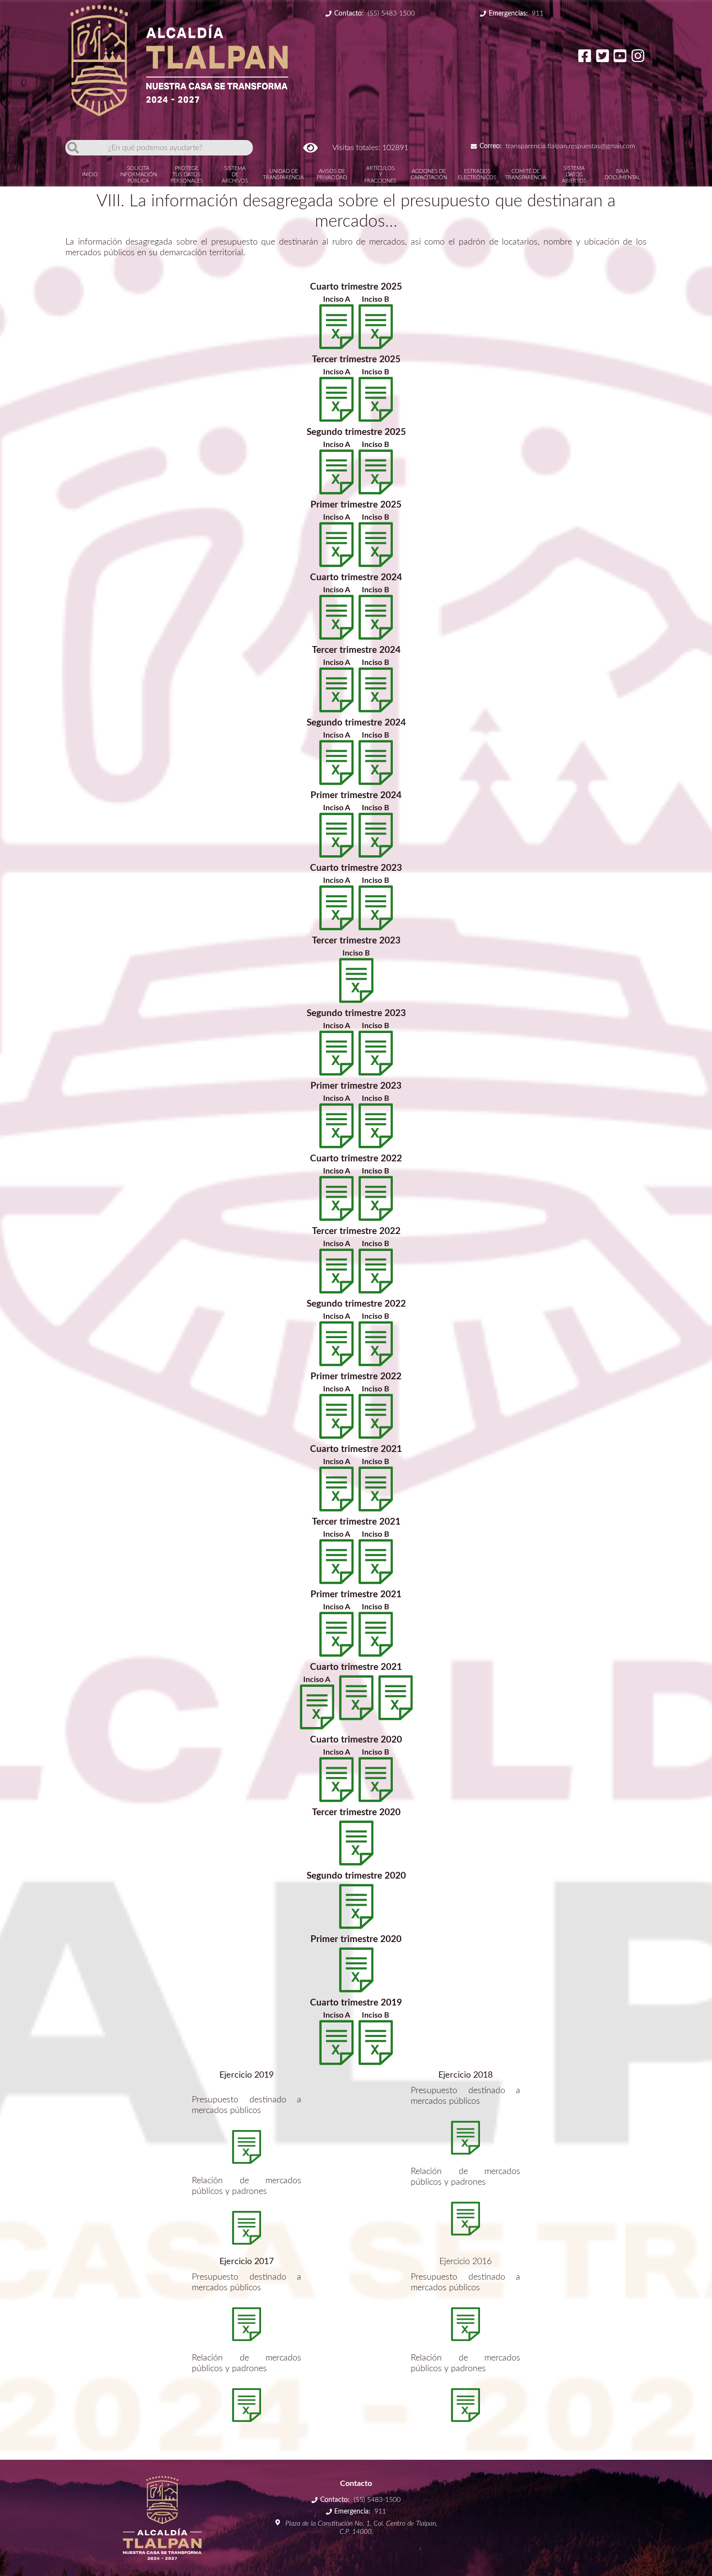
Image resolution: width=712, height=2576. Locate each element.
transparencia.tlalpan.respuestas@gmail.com (557, 146)
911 (516, 14)
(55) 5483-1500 (374, 14)
